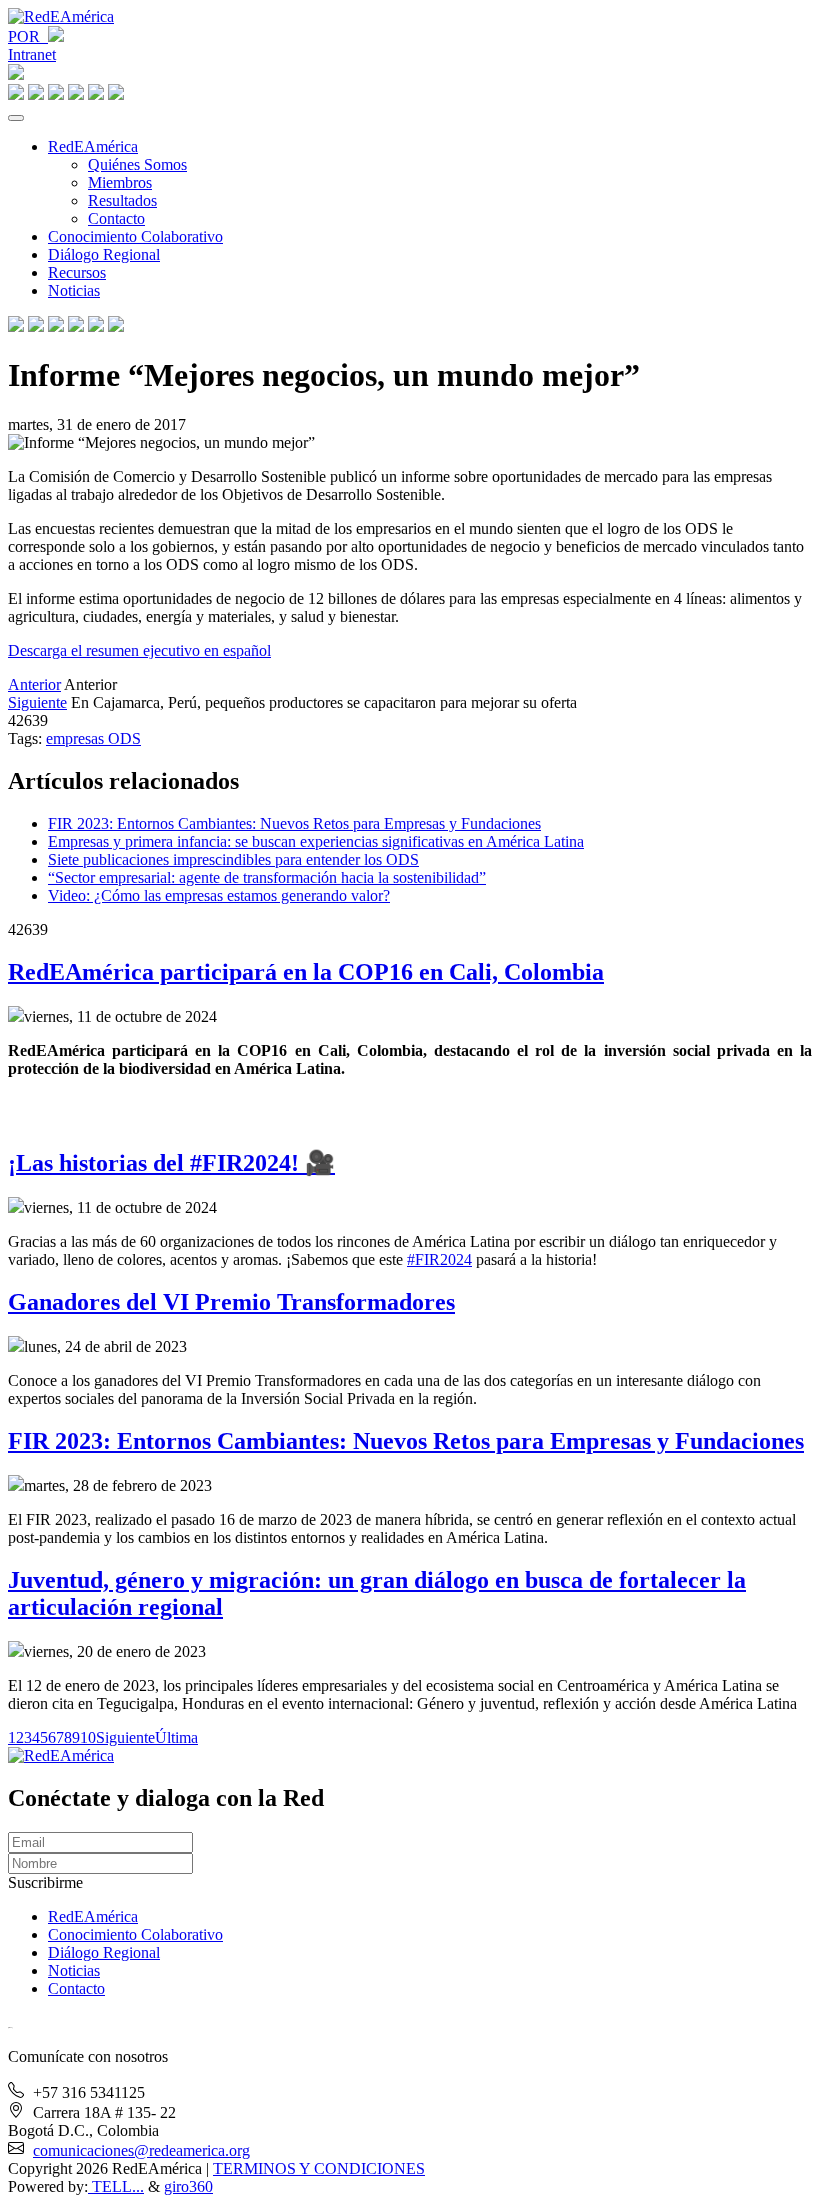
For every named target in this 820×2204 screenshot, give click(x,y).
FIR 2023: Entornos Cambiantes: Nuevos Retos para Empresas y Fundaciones (294, 823)
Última (176, 1737)
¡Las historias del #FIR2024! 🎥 (171, 1163)
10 (88, 1737)
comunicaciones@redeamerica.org (141, 2150)
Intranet (32, 54)
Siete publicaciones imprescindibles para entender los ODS (233, 859)
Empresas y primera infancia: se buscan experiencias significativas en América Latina (316, 841)
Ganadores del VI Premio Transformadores (231, 1302)
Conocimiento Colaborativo (135, 236)
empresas (77, 738)
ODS (124, 738)
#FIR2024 (439, 1259)
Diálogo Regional (104, 254)
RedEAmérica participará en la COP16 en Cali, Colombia (306, 972)
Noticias (74, 290)
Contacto (116, 218)
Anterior (34, 684)
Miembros (120, 182)
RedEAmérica (93, 146)
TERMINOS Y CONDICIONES (319, 2168)
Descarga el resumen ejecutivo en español (139, 650)
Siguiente (37, 702)
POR (28, 36)
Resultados (122, 200)
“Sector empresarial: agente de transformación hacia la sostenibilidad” (267, 877)
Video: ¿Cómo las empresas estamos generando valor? (219, 895)
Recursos (77, 272)
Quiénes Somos (137, 164)
